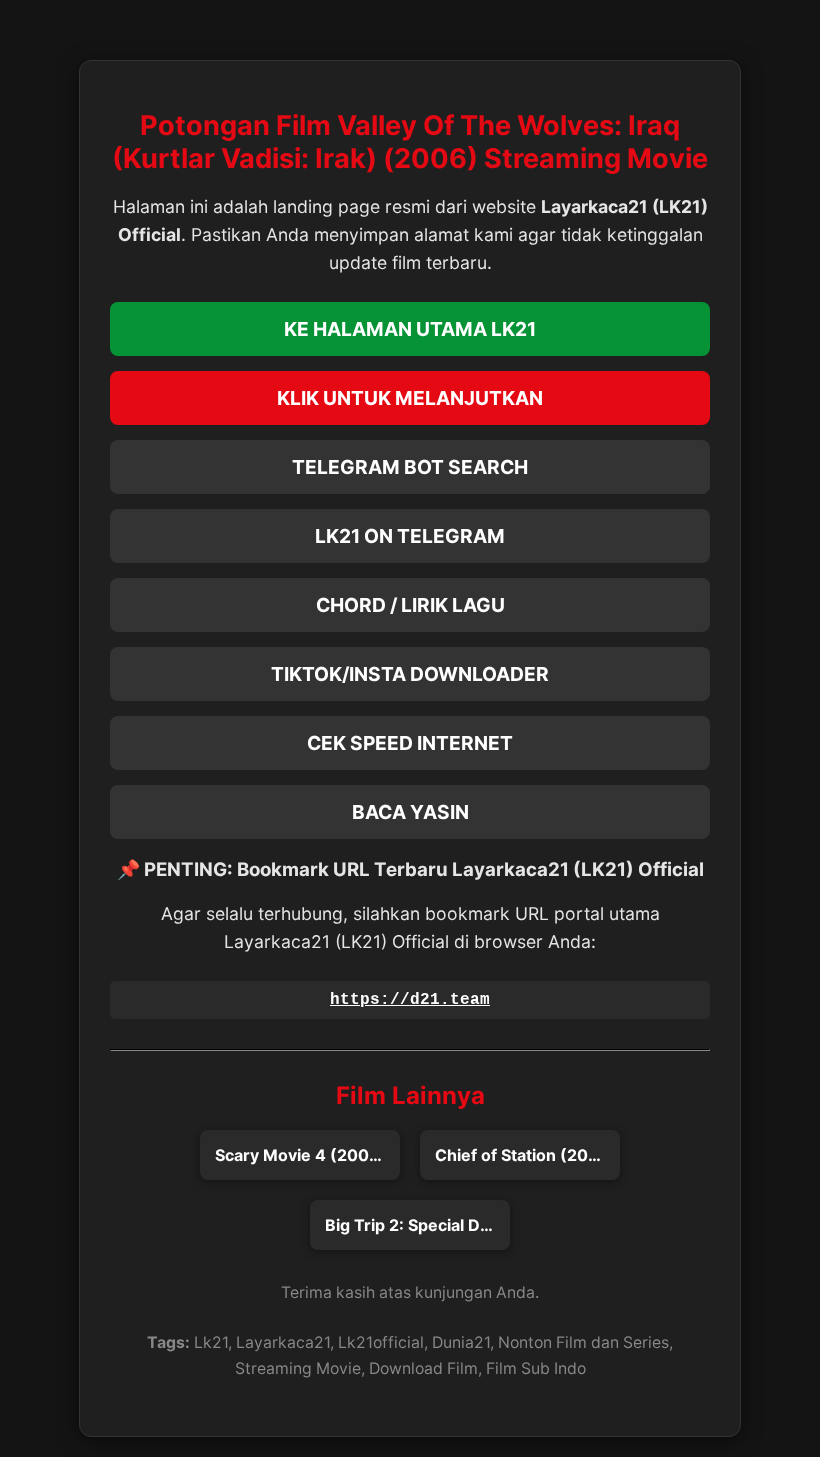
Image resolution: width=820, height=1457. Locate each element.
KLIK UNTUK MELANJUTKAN (410, 398)
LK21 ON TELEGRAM (410, 536)
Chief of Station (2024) (525, 1155)
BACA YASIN (410, 812)
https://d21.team (410, 1000)
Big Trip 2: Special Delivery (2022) (417, 1225)
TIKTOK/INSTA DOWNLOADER (410, 674)
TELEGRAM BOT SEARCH (410, 467)
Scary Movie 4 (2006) (301, 1155)
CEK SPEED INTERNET (410, 743)
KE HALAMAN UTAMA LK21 (410, 329)
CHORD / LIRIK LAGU (410, 605)
